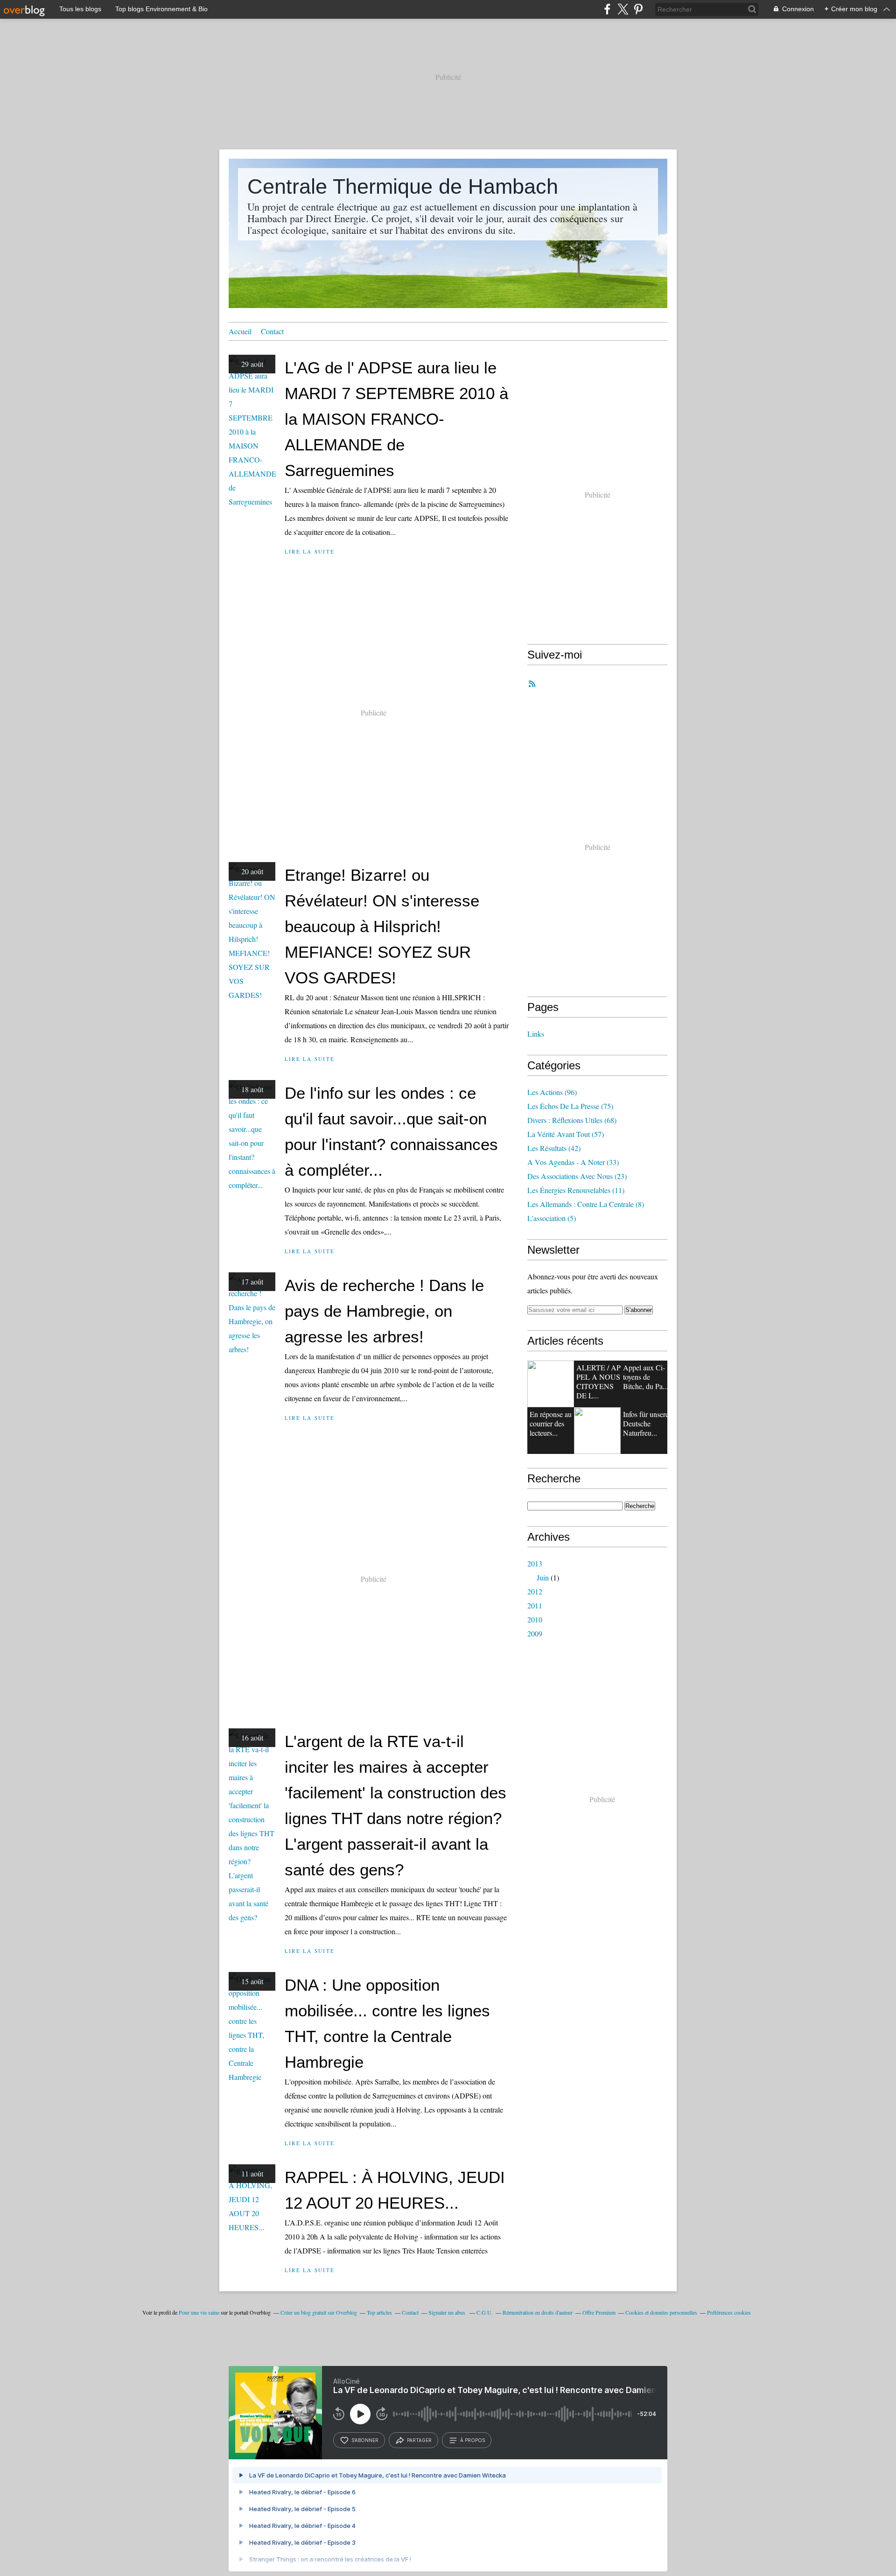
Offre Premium (599, 2312)
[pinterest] (638, 9)
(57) (566, 1134)
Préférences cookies (729, 2312)
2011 (535, 1605)
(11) (576, 1190)
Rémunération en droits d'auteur (538, 2312)
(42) (554, 1148)
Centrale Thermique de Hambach (403, 186)
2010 (535, 1619)
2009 (535, 1633)
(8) (586, 1204)
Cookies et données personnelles (661, 2312)
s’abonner (365, 2440)
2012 (535, 1591)
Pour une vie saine (199, 2312)
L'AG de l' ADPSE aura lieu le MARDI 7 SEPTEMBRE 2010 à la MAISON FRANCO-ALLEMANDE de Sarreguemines (396, 419)
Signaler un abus (448, 2312)
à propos (472, 2440)
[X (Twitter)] (623, 9)
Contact (272, 331)
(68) (572, 1120)
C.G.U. (485, 2312)
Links (536, 1034)
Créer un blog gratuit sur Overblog (319, 2312)
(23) (577, 1176)
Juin (543, 1577)
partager (419, 2440)
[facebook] (607, 9)
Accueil (240, 331)
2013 (535, 1563)
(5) (552, 1218)
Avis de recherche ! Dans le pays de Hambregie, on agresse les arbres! (384, 1311)
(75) (570, 1106)
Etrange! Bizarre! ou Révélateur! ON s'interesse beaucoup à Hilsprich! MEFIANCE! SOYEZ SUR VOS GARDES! (382, 926)
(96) (552, 1092)
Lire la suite (310, 551)
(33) (573, 1162)
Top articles (379, 2312)
